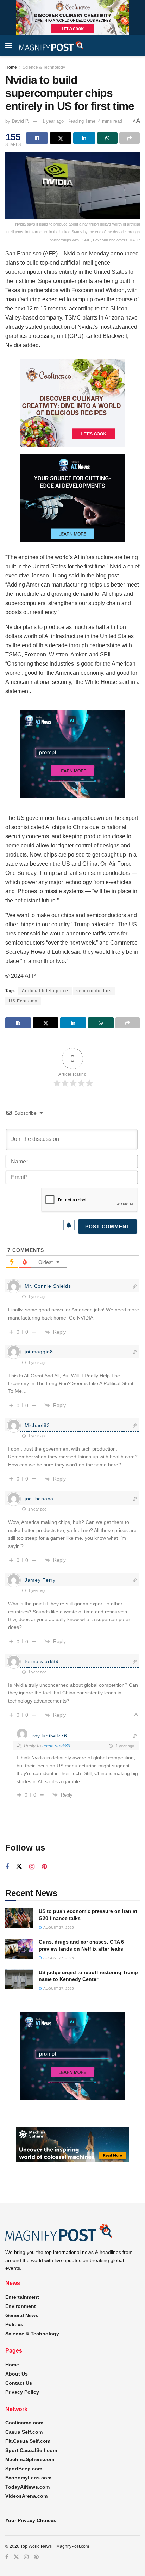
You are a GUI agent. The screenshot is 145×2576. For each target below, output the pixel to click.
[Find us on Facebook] (7, 1867)
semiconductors (94, 991)
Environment (21, 2306)
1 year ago (53, 121)
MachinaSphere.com (30, 2459)
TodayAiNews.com (27, 2487)
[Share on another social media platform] (130, 138)
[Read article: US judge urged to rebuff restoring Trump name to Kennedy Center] (19, 1979)
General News (22, 2315)
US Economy (23, 1001)
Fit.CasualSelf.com (28, 2441)
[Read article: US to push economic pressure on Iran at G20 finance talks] (19, 1918)
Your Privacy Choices (31, 2520)
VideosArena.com (26, 2496)
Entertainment (22, 2297)
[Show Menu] (9, 46)
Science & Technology (44, 67)
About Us (17, 2374)
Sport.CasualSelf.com (31, 2450)
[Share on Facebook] (37, 138)
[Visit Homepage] (51, 46)
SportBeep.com (24, 2469)
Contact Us (19, 2383)
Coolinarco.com (24, 2423)
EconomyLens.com (28, 2478)
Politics (14, 2324)
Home (11, 67)
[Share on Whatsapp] (107, 138)
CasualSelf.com (24, 2432)
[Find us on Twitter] (19, 1867)
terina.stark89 (56, 1746)
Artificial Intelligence (45, 991)
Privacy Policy (22, 2392)
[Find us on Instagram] (32, 1867)
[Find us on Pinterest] (44, 1867)
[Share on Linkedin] (84, 138)
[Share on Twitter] (61, 138)
